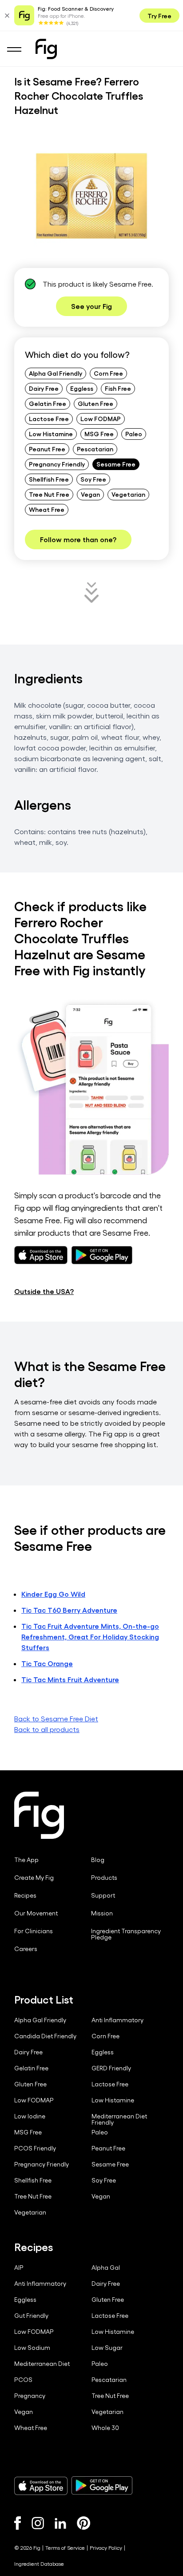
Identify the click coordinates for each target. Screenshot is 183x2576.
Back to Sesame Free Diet (56, 1718)
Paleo (134, 434)
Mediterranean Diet (42, 2364)
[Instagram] (38, 2523)
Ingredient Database (39, 2564)
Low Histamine (51, 434)
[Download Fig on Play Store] (102, 2486)
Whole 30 (105, 2428)
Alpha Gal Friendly (56, 373)
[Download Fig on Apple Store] (41, 2486)
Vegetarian (128, 494)
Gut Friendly (31, 2316)
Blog (98, 1860)
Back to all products (47, 1729)
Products (104, 1878)
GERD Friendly (111, 2068)
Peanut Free (47, 449)
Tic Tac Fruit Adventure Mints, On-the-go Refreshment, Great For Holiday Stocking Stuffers (90, 1637)
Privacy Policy (106, 2548)
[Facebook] (18, 2523)
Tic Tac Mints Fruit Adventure (70, 1679)
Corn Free (108, 373)
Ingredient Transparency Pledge (126, 1934)
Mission (102, 1913)
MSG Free (99, 434)
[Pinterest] (84, 2523)
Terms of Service (65, 2548)
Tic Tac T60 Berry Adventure (69, 1610)
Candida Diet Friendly (45, 2036)
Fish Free (118, 388)
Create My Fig (34, 1878)
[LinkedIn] (60, 2523)
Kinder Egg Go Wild (53, 1594)
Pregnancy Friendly (57, 464)
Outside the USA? (44, 1291)
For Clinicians (34, 1931)
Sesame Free (116, 464)
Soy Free (93, 479)
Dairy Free (44, 388)
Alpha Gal (106, 2268)
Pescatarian (95, 449)
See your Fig (91, 306)
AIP (19, 2268)
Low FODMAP (101, 418)
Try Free (159, 16)
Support (103, 1895)
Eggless (82, 388)
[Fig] (46, 49)
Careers (26, 1949)
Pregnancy (30, 2396)
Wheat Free (47, 509)
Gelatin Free (48, 403)
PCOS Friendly (35, 2148)
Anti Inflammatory (117, 2020)
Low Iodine (30, 2116)
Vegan (90, 494)
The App (26, 1860)
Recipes (25, 1895)
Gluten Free (95, 403)
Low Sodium (32, 2348)
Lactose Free (49, 418)
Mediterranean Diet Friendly (119, 2119)
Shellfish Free (49, 479)
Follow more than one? (78, 539)
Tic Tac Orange (47, 1663)
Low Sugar (107, 2348)
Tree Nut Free (49, 494)
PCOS (23, 2380)
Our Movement (36, 1913)
